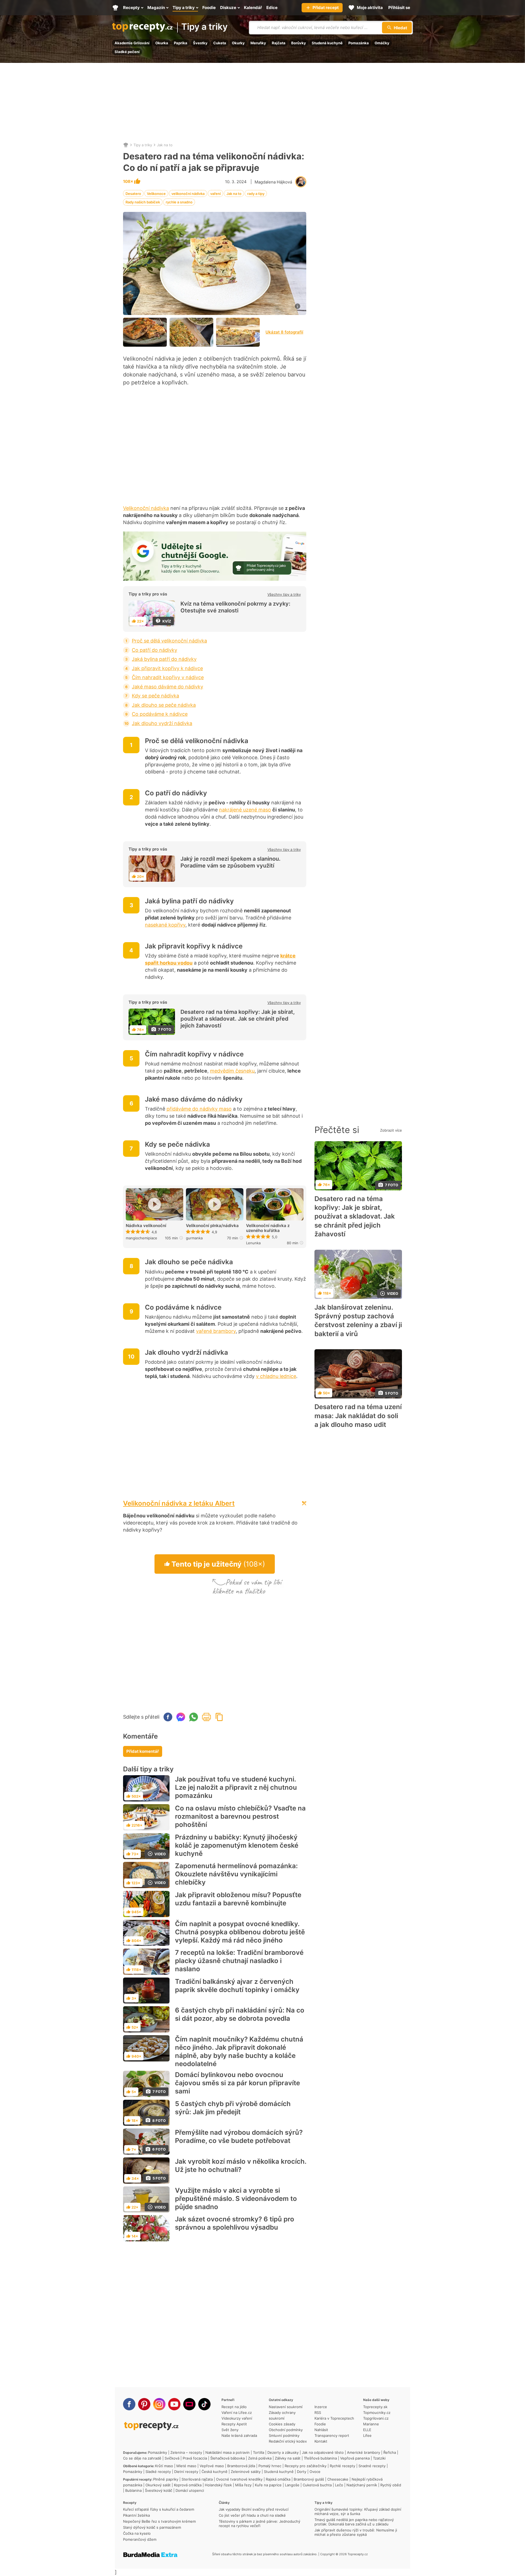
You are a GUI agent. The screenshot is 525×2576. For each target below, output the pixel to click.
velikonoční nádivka (188, 194)
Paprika (181, 43)
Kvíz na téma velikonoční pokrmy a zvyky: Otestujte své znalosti (235, 607)
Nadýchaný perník (362, 2485)
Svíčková (172, 2458)
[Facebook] (129, 2404)
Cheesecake (338, 2479)
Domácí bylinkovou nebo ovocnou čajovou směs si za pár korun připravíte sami (237, 2083)
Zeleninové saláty (246, 2472)
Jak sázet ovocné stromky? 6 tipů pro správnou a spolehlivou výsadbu (235, 2223)
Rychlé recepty (342, 2466)
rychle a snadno (179, 202)
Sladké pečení (127, 52)
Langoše (292, 2485)
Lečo (339, 2485)
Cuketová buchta (317, 2485)
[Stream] (189, 2404)
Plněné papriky (166, 2479)
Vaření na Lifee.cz (237, 2413)
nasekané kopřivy (165, 925)
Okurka (162, 43)
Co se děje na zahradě (142, 2458)
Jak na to (165, 145)
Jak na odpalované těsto (323, 2452)
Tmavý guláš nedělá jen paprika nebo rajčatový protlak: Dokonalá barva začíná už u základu (354, 2522)
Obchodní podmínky (286, 2430)
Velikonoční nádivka (146, 508)
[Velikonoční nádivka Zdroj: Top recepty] (145, 332)
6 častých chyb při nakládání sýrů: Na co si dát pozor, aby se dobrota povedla (240, 2014)
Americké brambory (364, 2452)
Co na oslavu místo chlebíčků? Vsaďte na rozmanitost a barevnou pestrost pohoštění (240, 1816)
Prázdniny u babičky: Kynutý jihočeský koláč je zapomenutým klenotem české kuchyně (237, 1845)
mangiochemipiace (142, 1238)
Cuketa (220, 43)
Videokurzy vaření (237, 2418)
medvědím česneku (232, 1071)
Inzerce (321, 2407)
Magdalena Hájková (273, 182)
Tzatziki (379, 2458)
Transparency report (332, 2435)
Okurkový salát (158, 2485)
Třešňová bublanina (320, 2458)
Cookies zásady (282, 2424)
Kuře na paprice (268, 2485)
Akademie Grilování (132, 43)
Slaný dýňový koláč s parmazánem (152, 2527)
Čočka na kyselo (137, 2533)
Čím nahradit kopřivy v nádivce (168, 677)
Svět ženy (230, 2430)
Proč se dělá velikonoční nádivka (169, 641)
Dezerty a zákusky (283, 2452)
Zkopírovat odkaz (219, 1717)
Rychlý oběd (391, 2485)
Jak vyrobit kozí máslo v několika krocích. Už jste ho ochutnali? (241, 2165)
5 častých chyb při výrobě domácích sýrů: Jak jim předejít (233, 2108)
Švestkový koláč (159, 2490)
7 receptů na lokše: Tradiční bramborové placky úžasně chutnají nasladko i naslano (239, 1961)
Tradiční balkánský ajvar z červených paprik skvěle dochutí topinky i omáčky (237, 1986)
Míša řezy (243, 2485)
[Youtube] (174, 2404)
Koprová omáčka (188, 2485)
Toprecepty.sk (375, 2407)
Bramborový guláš (309, 2479)
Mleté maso (186, 2466)
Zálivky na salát (288, 2458)
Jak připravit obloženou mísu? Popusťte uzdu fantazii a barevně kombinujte (238, 1899)
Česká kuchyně (215, 2472)
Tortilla (259, 2452)
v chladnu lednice (276, 1376)
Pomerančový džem (140, 2539)
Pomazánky (157, 2452)
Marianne (371, 2424)
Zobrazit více (391, 1130)
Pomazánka (359, 43)
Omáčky (382, 43)
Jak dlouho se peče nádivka (164, 705)
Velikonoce (156, 194)
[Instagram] (159, 2404)
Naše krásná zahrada (239, 2435)
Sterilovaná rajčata (197, 2479)
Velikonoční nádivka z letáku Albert (179, 1503)
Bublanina (133, 2490)
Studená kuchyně (327, 43)
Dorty (302, 2472)
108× (129, 181)
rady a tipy (256, 194)
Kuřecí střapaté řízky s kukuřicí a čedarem (159, 2509)
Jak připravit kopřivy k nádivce (167, 668)
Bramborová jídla (241, 2466)
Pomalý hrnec (270, 2466)
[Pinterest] (144, 2404)
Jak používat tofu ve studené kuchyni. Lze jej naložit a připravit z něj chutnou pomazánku (236, 1787)
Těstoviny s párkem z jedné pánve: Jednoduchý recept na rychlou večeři (259, 2524)
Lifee (367, 2435)
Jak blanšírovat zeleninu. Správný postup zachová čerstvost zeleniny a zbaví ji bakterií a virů (358, 1321)
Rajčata (279, 43)
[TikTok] (204, 2404)
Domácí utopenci (190, 2490)
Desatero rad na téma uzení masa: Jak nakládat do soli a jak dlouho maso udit (358, 1416)
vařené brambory (216, 1331)
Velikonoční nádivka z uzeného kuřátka (268, 1228)
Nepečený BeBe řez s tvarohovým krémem (159, 2521)
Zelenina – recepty (186, 2452)
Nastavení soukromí (286, 2407)
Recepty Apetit (234, 2424)
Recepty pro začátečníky (306, 2466)
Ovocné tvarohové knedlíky (239, 2479)
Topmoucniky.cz (377, 2413)
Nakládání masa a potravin (227, 2452)
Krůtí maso (164, 2466)
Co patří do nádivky (154, 650)
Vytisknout (206, 1717)
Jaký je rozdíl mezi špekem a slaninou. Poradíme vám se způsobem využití (231, 862)
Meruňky (258, 43)
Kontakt (321, 2441)
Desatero (133, 194)
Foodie (320, 2424)
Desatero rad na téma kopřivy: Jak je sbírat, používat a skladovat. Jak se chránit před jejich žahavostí (238, 1019)
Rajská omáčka (278, 2479)
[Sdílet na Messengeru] (181, 1717)
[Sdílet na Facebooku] (168, 1717)
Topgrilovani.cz (376, 2418)
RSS (318, 2413)
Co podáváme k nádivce (160, 714)
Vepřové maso (212, 2466)
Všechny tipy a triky (284, 594)
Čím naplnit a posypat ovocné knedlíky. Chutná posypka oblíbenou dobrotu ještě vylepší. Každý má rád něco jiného (240, 1932)
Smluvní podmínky (284, 2435)
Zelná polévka (260, 2458)
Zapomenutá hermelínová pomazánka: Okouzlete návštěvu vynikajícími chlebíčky (236, 1874)
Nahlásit (321, 2430)
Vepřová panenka (355, 2458)
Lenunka (253, 1243)
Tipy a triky (204, 27)
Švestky (200, 43)
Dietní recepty (186, 2472)
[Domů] (126, 145)
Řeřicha (390, 2452)
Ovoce (315, 2472)
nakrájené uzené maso (245, 810)
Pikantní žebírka (136, 2515)
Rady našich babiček (143, 202)
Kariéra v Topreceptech (334, 2418)
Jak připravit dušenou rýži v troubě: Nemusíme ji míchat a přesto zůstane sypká (356, 2532)
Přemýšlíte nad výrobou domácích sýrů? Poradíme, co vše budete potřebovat (239, 2137)
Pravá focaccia (195, 2458)
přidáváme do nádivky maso (199, 1109)
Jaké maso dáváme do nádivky (167, 687)
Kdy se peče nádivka (155, 696)
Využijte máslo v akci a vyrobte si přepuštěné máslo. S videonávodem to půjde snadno (236, 2199)
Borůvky (299, 43)
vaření (215, 194)
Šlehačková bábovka (227, 2458)
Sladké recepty (158, 2472)
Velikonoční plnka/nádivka (212, 1226)
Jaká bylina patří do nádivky (164, 659)
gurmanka (194, 1238)
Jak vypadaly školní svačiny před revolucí (254, 2509)
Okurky (238, 43)
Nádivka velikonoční (146, 1226)
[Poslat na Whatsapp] (194, 1717)
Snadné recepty (372, 2466)
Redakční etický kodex (288, 2441)
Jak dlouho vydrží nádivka (162, 723)
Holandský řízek (218, 2485)
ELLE (367, 2430)
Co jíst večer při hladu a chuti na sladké (252, 2515)
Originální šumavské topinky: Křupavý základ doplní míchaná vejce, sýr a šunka (358, 2511)
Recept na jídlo (234, 2407)
